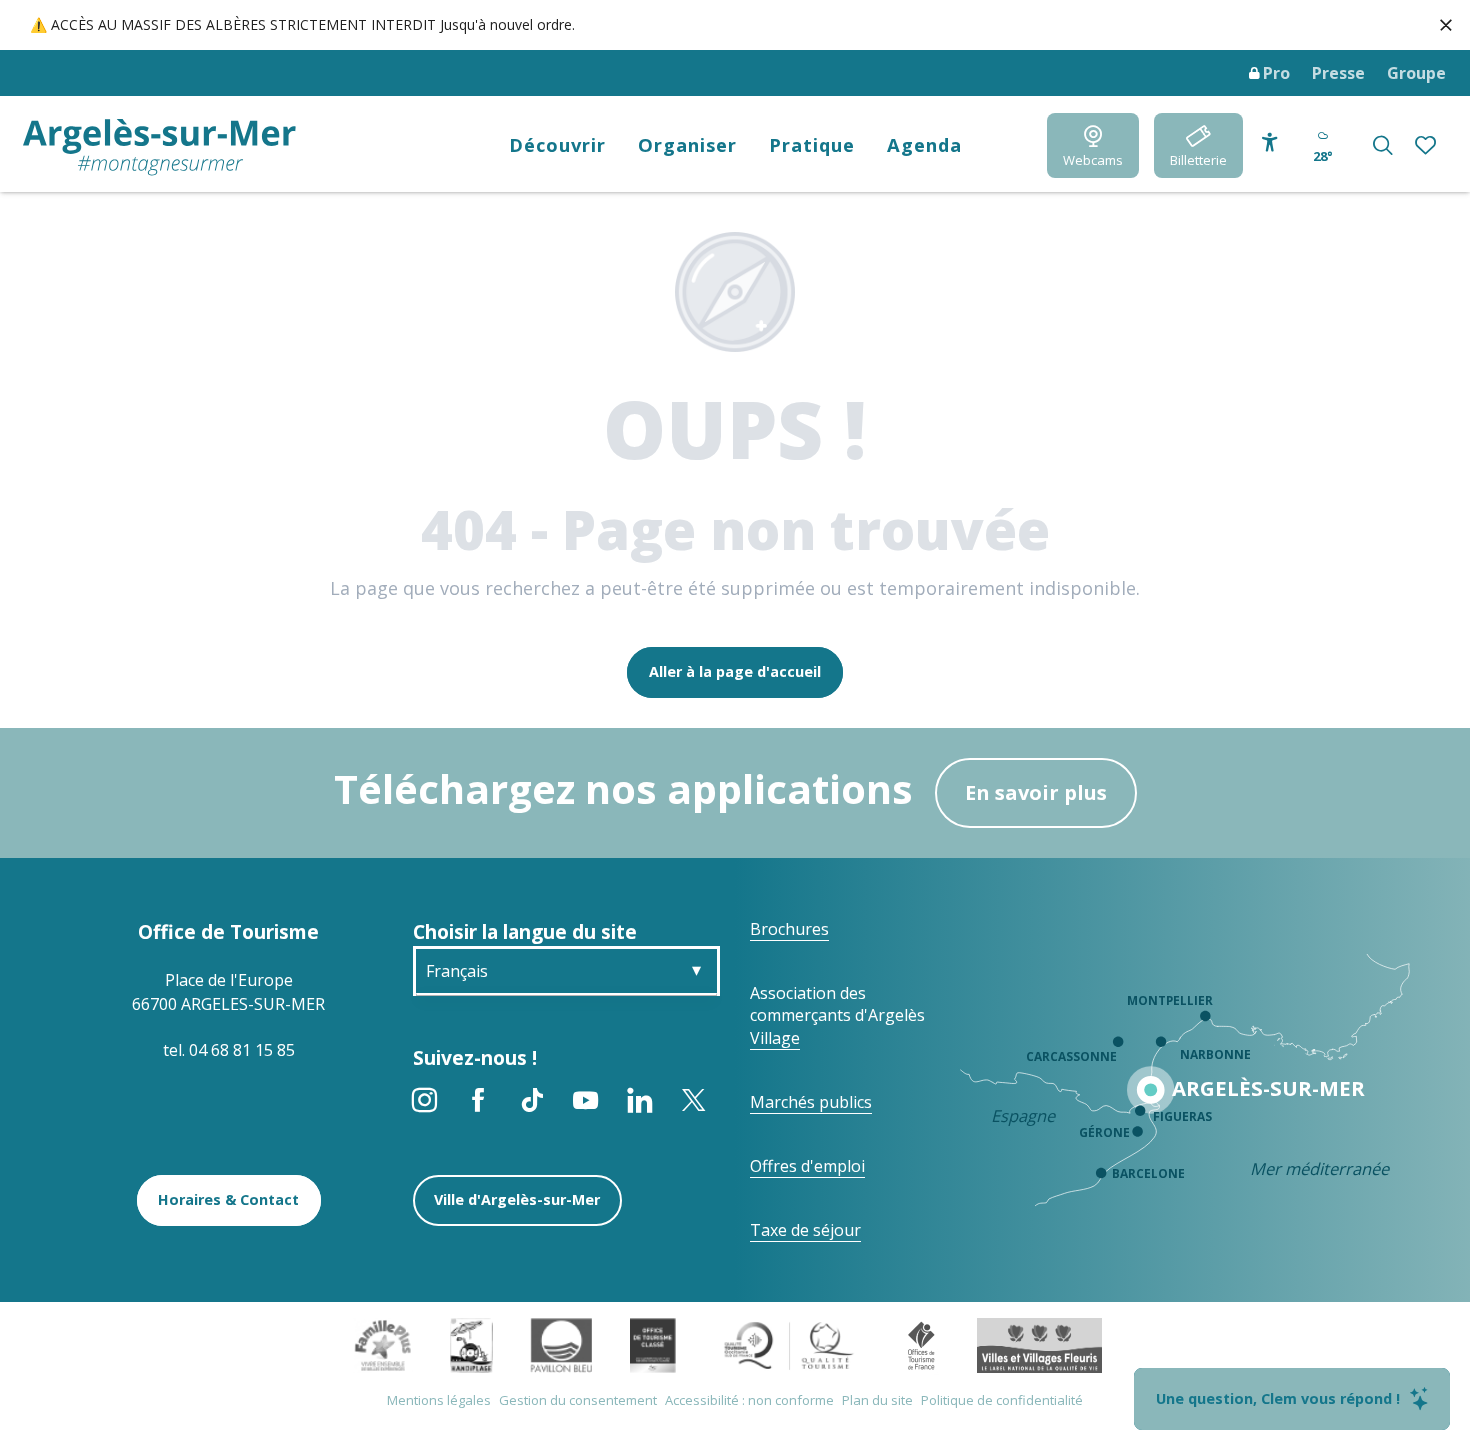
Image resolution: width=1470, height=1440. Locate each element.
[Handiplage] (471, 1344)
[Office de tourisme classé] (652, 1344)
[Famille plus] (383, 1344)
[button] (1382, 145)
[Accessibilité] (1270, 143)
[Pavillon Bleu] (561, 1344)
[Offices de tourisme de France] (921, 1344)
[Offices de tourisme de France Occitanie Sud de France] (789, 1344)
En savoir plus (1036, 792)
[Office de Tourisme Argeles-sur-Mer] (159, 147)
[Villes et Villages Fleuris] (1039, 1344)
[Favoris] (1428, 145)
